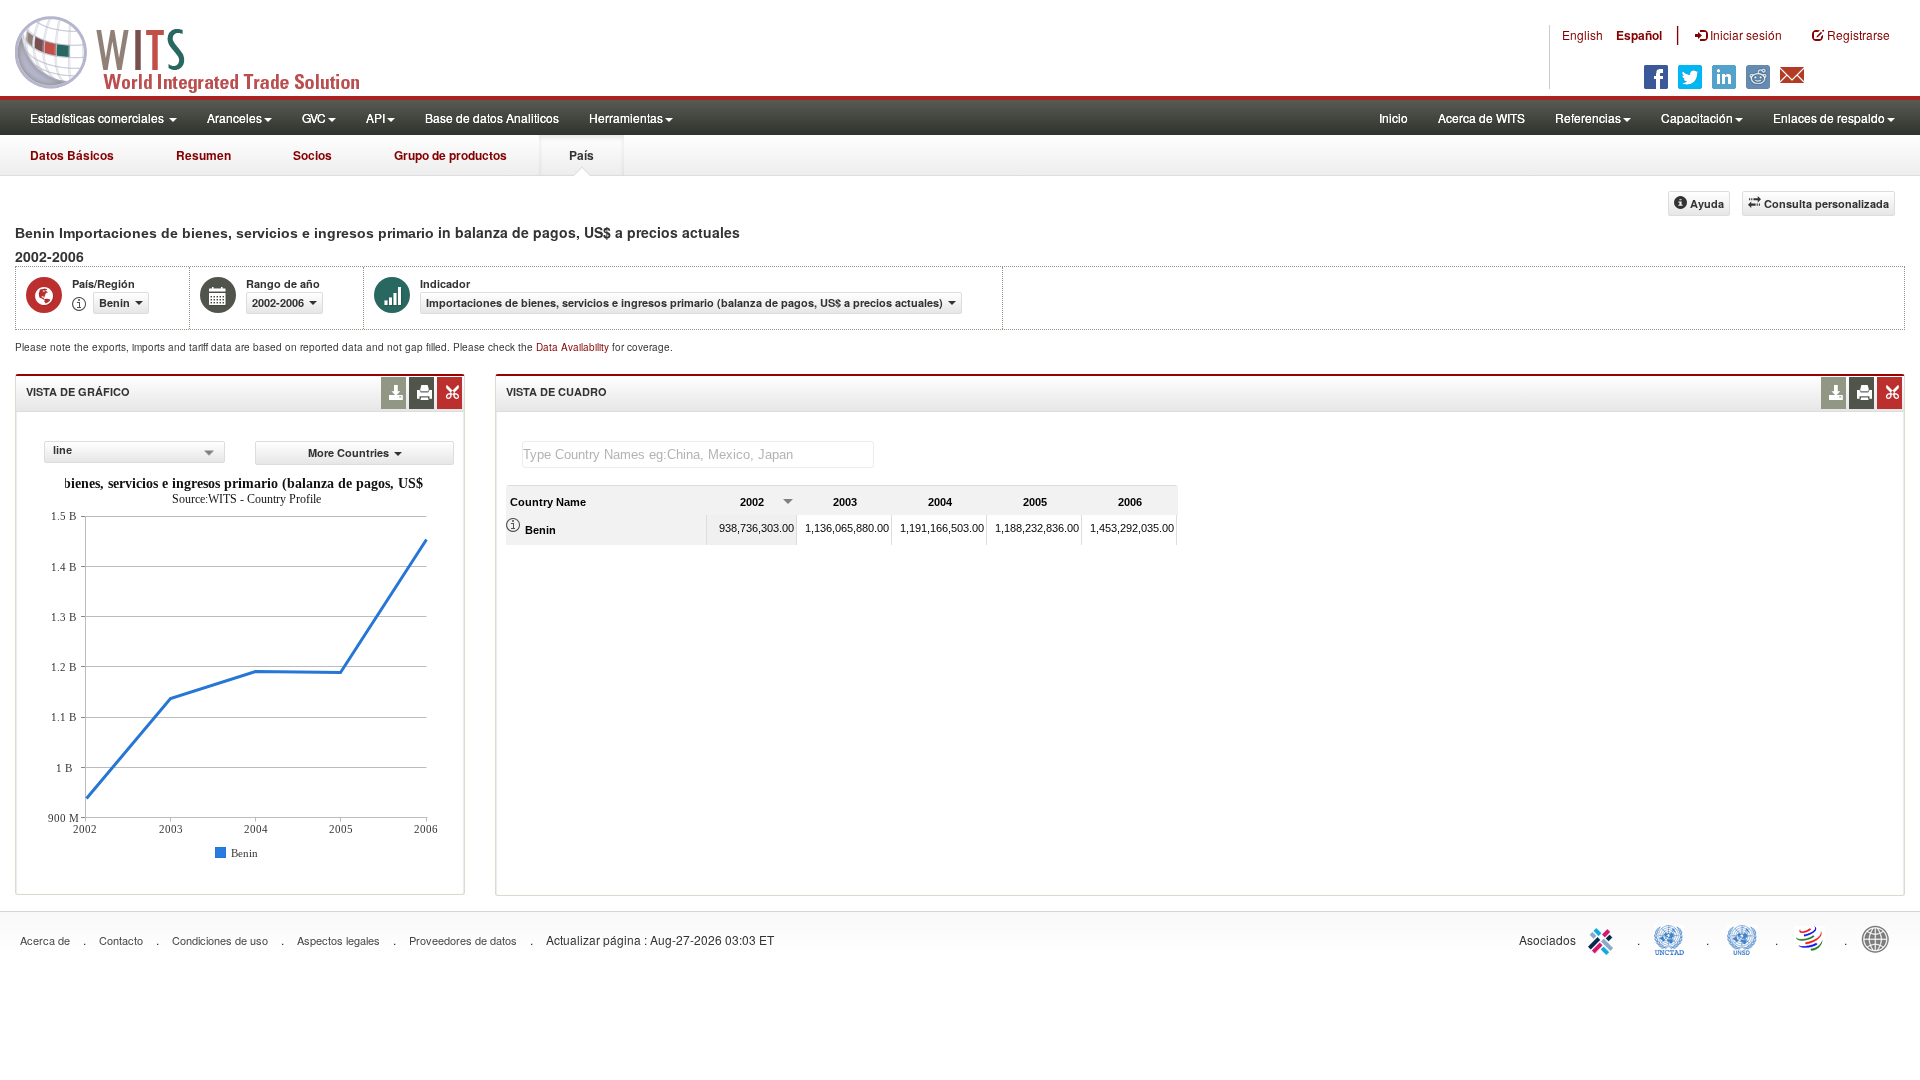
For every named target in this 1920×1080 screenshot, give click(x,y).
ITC (1604, 938)
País (581, 155)
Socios (312, 155)
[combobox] (134, 452)
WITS (200, 50)
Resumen (203, 155)
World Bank (1880, 938)
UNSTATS (1742, 938)
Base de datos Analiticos (492, 117)
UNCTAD (1673, 938)
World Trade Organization (1811, 938)
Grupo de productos (450, 155)
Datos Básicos (72, 155)
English (1582, 34)
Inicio (1393, 117)
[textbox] (698, 454)
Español (1639, 35)
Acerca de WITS (1481, 117)
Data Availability (574, 347)
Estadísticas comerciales (98, 117)
